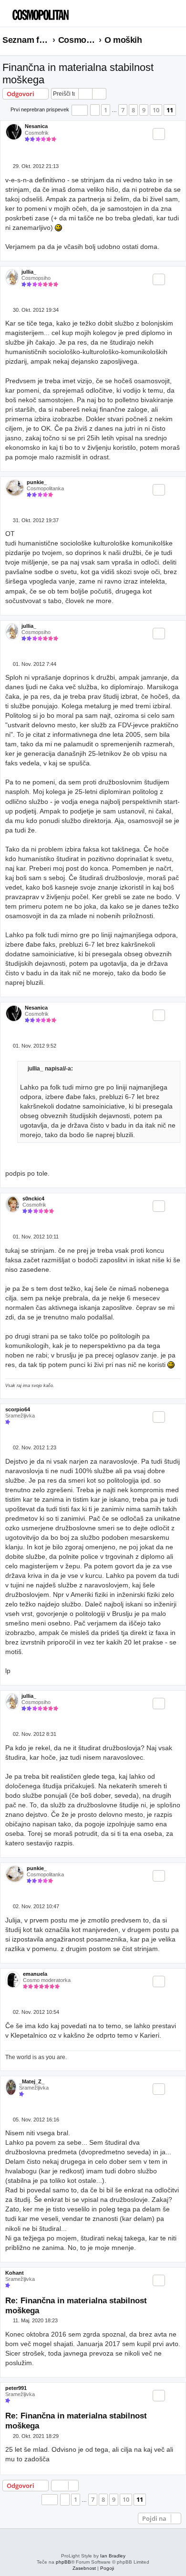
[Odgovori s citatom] (159, 134)
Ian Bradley (113, 2556)
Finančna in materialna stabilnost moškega (78, 74)
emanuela (35, 1974)
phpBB (63, 2562)
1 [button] (106, 110)
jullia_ (29, 272)
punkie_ (37, 482)
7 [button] (123, 110)
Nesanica (36, 126)
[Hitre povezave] (181, 40)
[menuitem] (162, 17)
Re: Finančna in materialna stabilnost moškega (76, 2305)
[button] (80, 110)
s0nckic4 (33, 1199)
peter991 (16, 2388)
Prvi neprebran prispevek (40, 109)
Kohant (15, 2273)
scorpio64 (18, 1409)
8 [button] (133, 110)
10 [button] (156, 110)
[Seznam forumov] (50, 12)
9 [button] (144, 110)
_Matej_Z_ (32, 2081)
